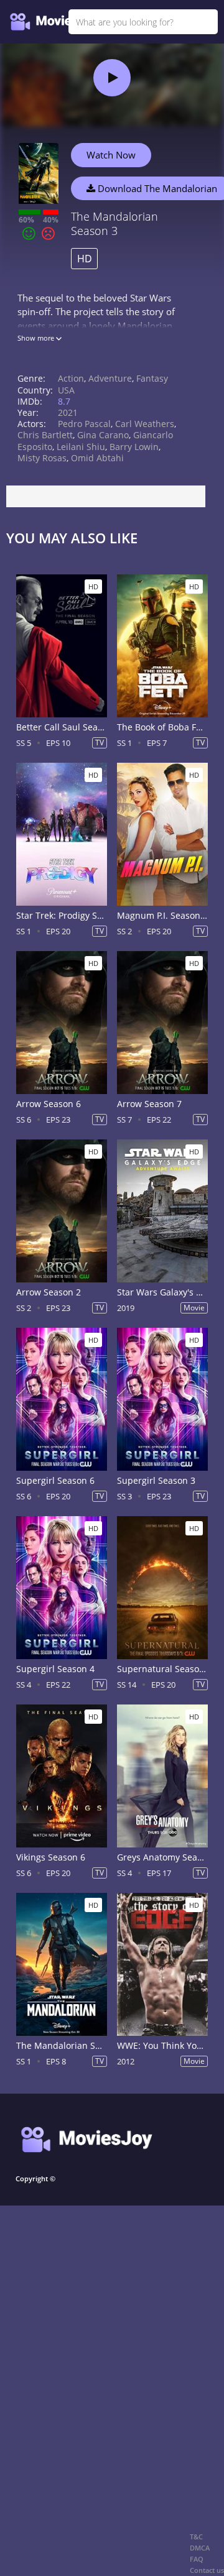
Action (71, 378)
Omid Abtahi (97, 458)
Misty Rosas (42, 458)
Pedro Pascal (84, 424)
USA (66, 390)
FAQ (197, 2559)
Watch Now (111, 155)
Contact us (207, 2570)
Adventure (110, 378)
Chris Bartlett (45, 435)
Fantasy (152, 378)
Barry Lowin (134, 447)
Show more (37, 338)
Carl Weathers (145, 424)
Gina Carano (103, 435)
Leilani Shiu (81, 447)
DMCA (200, 2548)
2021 (68, 412)
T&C (196, 2537)
